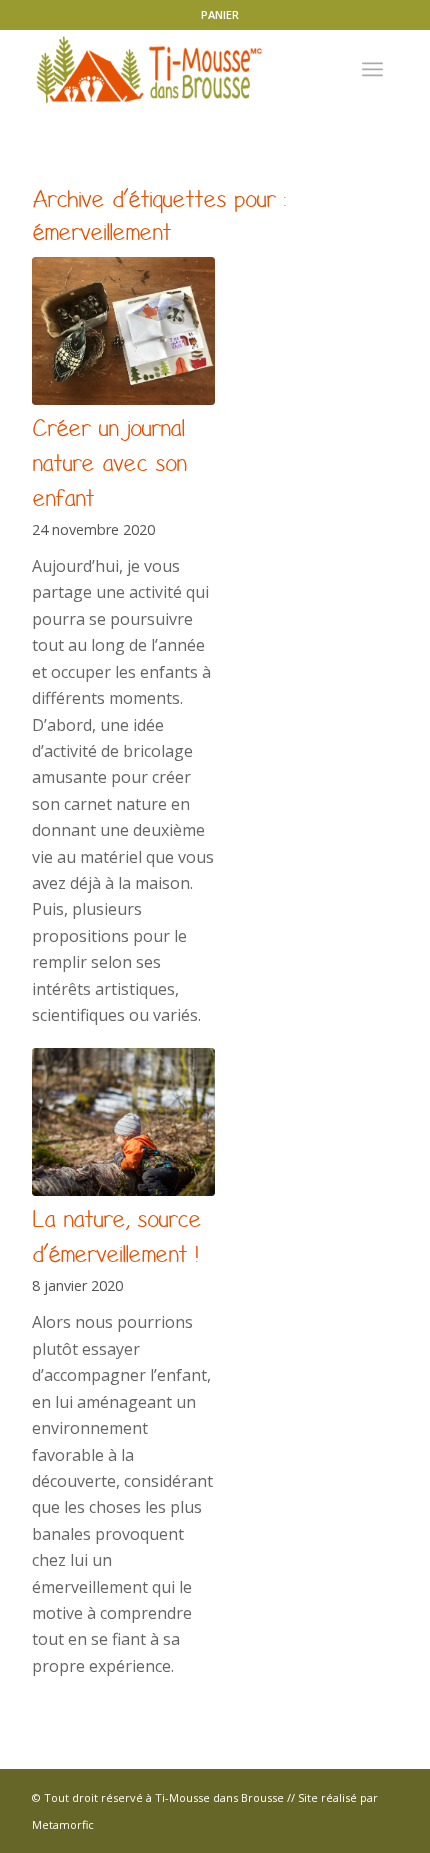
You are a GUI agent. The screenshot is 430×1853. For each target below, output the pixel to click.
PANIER (220, 14)
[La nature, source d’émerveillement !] (123, 1122)
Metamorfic (63, 1824)
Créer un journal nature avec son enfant (109, 463)
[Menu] (372, 69)
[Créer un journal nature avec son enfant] (123, 331)
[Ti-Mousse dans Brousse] (178, 69)
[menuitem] (220, 15)
